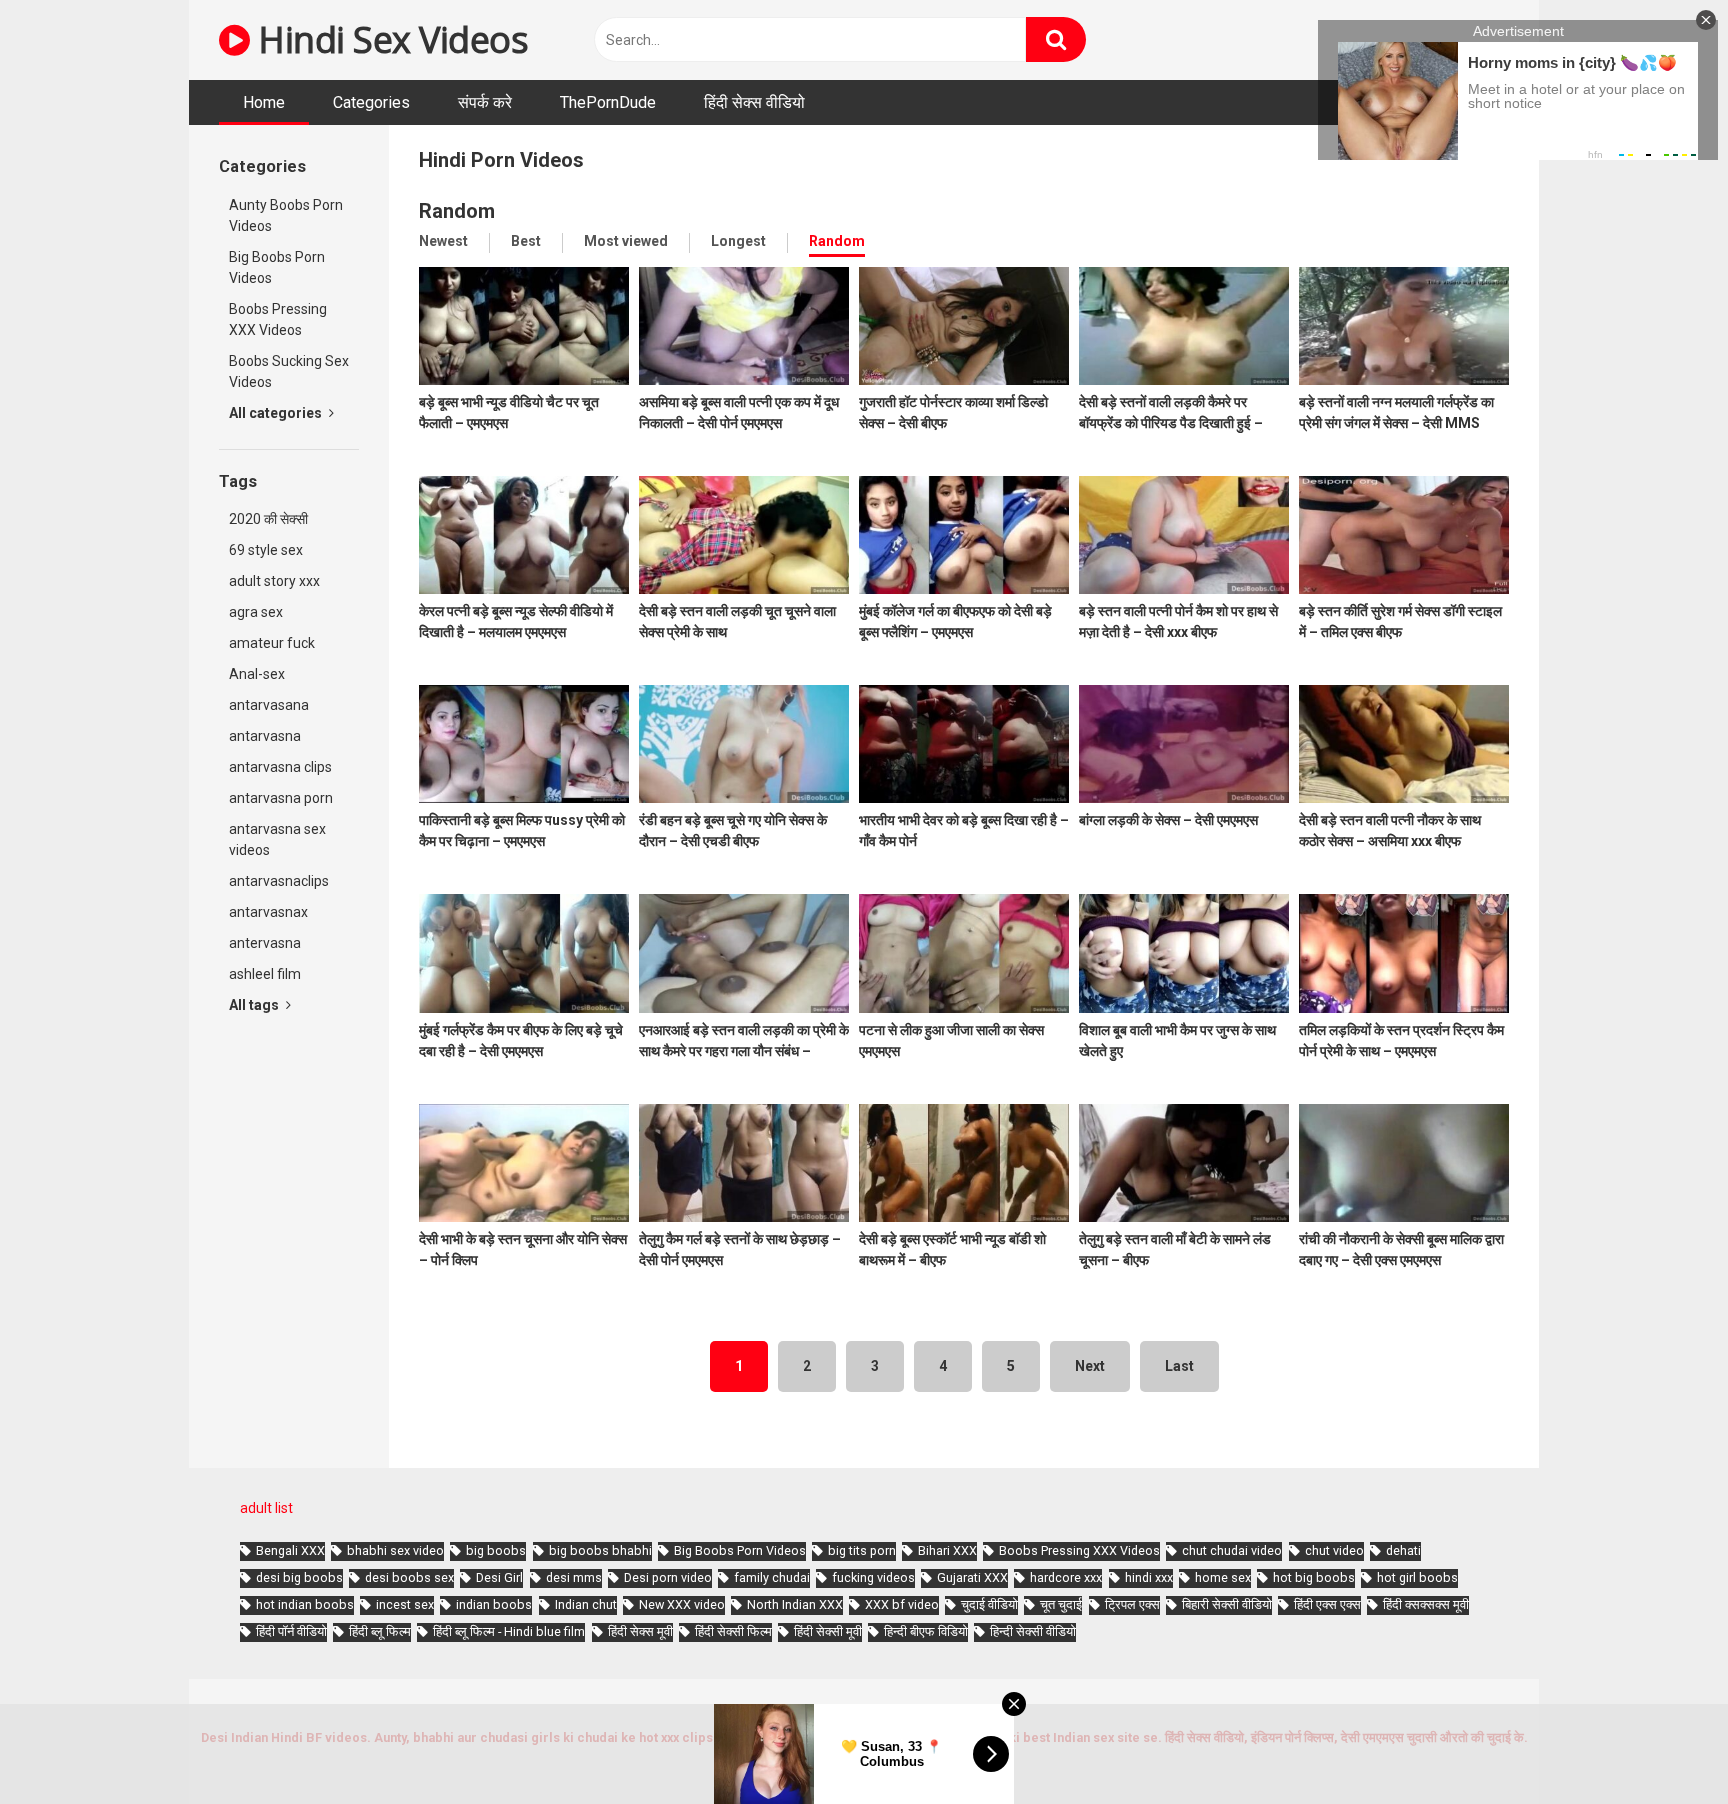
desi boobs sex (409, 1577)
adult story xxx (274, 581)
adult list (266, 1508)
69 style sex (266, 550)
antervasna (265, 943)
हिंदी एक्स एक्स (1327, 1604)
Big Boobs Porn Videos (277, 267)
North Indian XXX (795, 1604)
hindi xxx (1149, 1577)
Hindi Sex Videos (389, 39)
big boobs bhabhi (600, 1550)
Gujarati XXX (972, 1577)
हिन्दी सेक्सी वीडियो (1033, 1631)
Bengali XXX (290, 1550)
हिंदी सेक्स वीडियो (754, 102)
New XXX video (682, 1604)
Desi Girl (499, 1577)
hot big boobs (1314, 1577)
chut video (1334, 1550)
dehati (1403, 1550)
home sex (1223, 1577)
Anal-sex (257, 674)
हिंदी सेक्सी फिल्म (733, 1631)
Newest (443, 241)
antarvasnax (268, 912)
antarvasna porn (281, 798)
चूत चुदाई (1061, 1604)
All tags (255, 1005)
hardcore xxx (1066, 1577)
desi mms (574, 1577)
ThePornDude (608, 102)
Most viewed (626, 241)
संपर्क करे (485, 102)
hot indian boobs (305, 1604)
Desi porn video (668, 1577)
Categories (371, 102)
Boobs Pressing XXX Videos (278, 319)
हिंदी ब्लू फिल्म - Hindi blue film (509, 1631)
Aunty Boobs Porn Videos (286, 215)
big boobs (496, 1550)
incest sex (405, 1604)
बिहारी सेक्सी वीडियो (1227, 1604)
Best (526, 241)
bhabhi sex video (395, 1550)
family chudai (772, 1577)
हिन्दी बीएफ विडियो (926, 1631)
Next (1090, 1366)
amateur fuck (272, 643)
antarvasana (269, 705)
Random (837, 241)
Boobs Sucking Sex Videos (289, 371)
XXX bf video (902, 1604)
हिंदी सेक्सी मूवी (828, 1631)
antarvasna (265, 736)
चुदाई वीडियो (989, 1604)
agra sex (256, 612)
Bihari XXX (947, 1550)
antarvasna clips (280, 767)
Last (1179, 1366)
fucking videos (873, 1577)
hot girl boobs (1417, 1577)
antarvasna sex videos (277, 839)
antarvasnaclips (279, 881)
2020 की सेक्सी (268, 519)
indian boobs (494, 1604)
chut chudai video (1232, 1550)
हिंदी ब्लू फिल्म (380, 1631)
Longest (738, 241)
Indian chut (586, 1604)
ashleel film (265, 974)
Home (264, 102)
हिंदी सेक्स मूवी (640, 1631)
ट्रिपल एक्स (1132, 1604)
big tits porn (862, 1550)
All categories (277, 413)
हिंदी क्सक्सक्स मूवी (1426, 1604)
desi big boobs (299, 1577)
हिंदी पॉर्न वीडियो (291, 1631)
